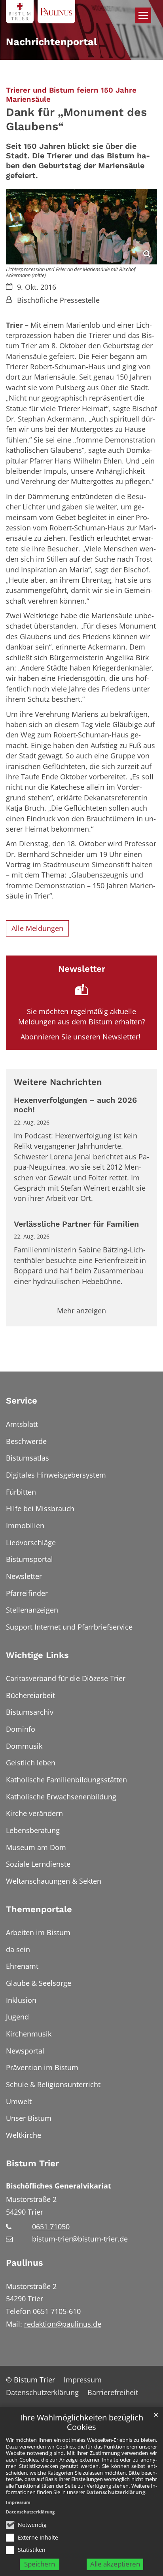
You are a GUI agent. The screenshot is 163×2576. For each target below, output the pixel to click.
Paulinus (25, 2263)
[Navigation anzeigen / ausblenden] (143, 15)
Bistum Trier (32, 2163)
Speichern (40, 2564)
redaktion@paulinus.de (63, 2324)
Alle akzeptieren (115, 2564)
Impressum (18, 2502)
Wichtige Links (37, 1655)
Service (22, 1401)
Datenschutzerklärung (116, 2492)
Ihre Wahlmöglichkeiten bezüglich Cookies (82, 2423)
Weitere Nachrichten (58, 1082)
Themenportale (39, 1909)
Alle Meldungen (37, 928)
